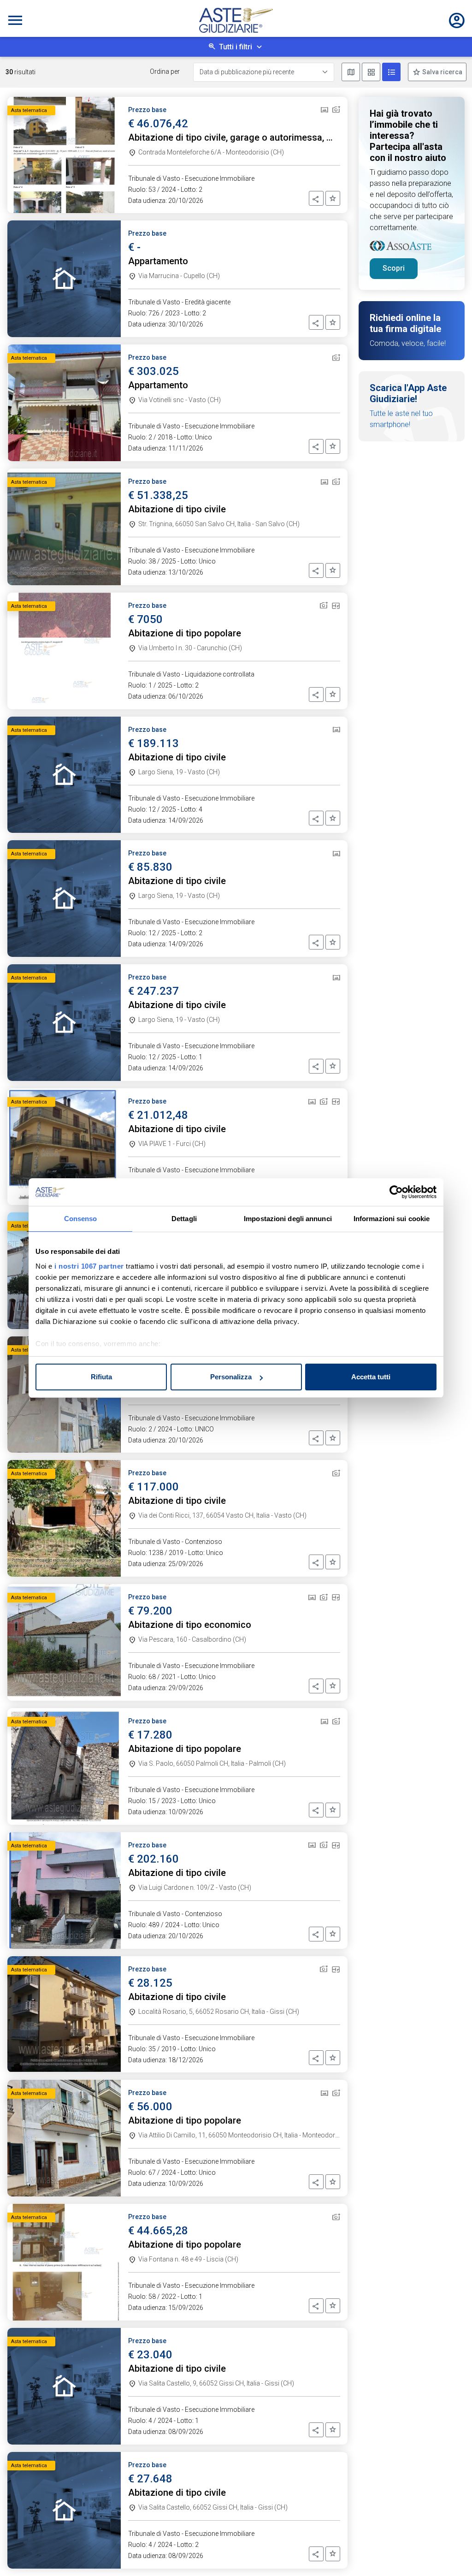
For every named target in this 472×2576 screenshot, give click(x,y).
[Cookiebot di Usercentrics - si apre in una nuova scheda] (396, 1192)
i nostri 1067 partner (89, 1266)
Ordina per (165, 71)
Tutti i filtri (236, 47)
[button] (316, 198)
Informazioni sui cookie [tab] (392, 1219)
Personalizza (231, 1377)
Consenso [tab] (81, 1219)
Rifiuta (101, 1377)
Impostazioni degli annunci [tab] (288, 1219)
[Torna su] (450, 2554)
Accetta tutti (371, 1377)
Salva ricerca (442, 72)
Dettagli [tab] (184, 1219)
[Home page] (236, 20)
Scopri (394, 268)
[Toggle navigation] (15, 20)
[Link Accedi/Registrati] (457, 20)
